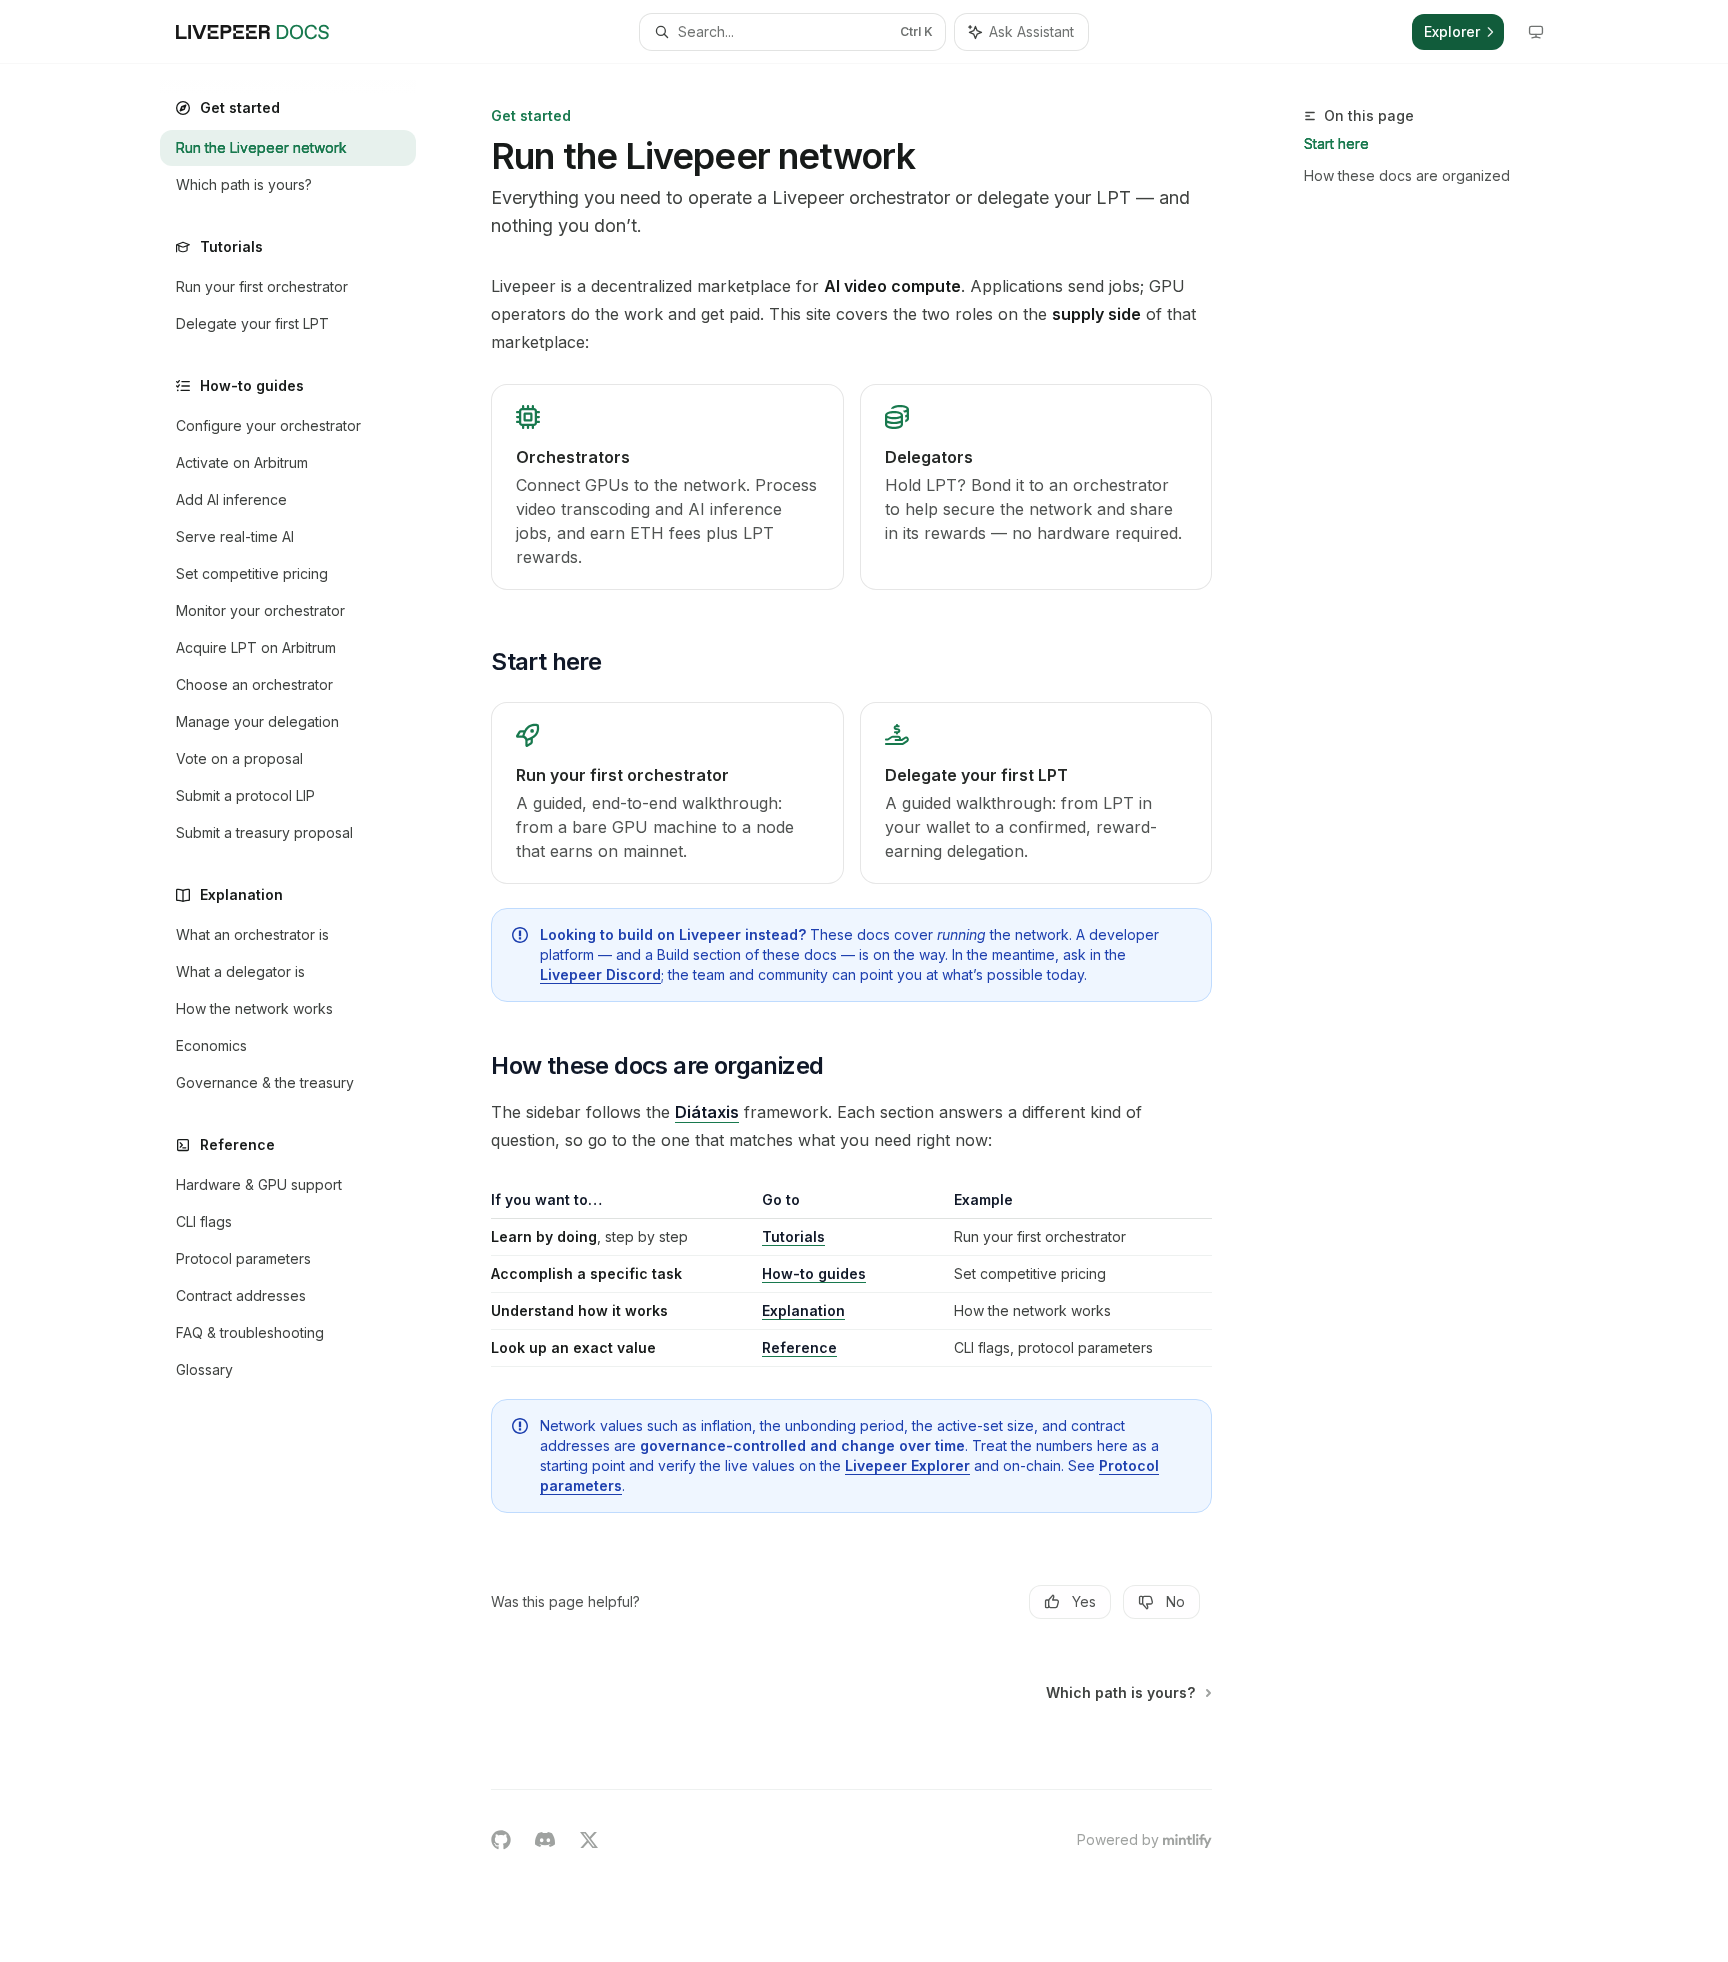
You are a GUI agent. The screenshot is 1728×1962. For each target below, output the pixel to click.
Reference (799, 1347)
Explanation (803, 1310)
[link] (667, 487)
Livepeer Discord (600, 974)
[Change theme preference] (1536, 32)
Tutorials (793, 1236)
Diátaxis (707, 1112)
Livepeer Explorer (907, 1465)
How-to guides (814, 1273)
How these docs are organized (1407, 175)
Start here (1336, 143)
